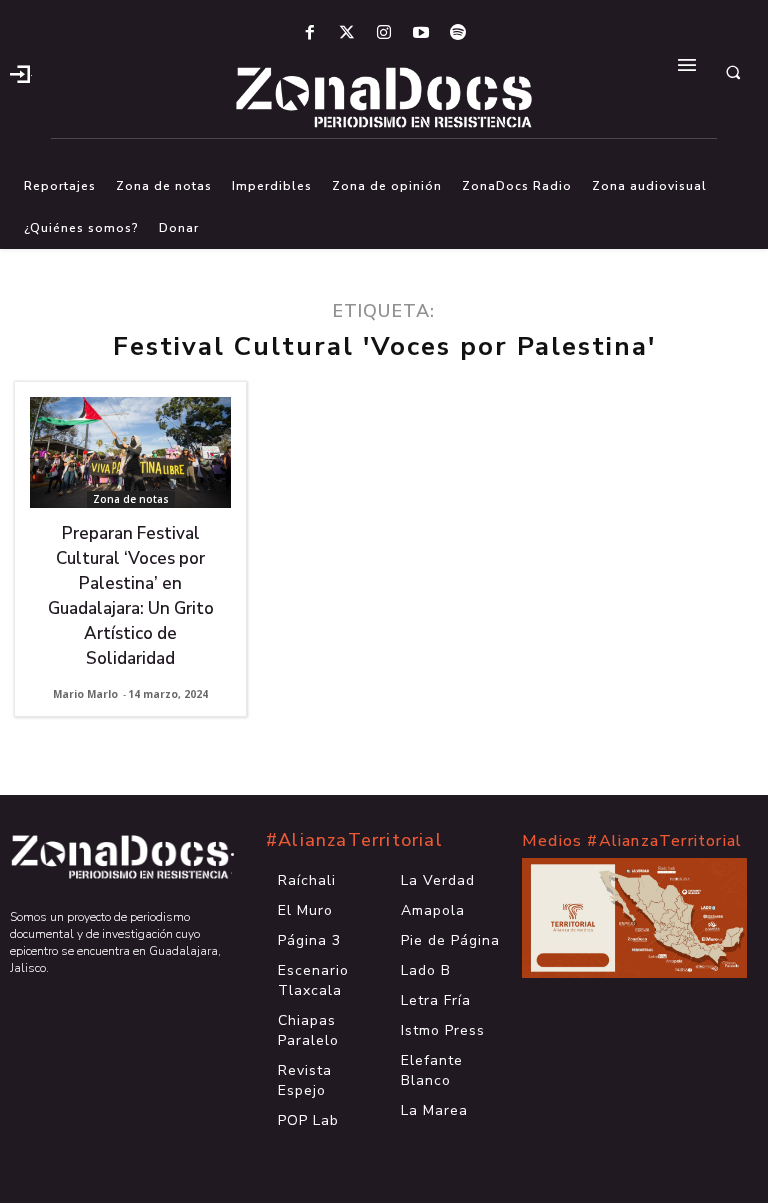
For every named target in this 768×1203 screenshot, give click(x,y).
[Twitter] (346, 33)
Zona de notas (131, 499)
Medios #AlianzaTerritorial (632, 841)
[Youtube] (421, 33)
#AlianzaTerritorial (354, 840)
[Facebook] (309, 33)
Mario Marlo (85, 694)
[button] (733, 72)
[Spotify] (458, 33)
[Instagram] (383, 33)
